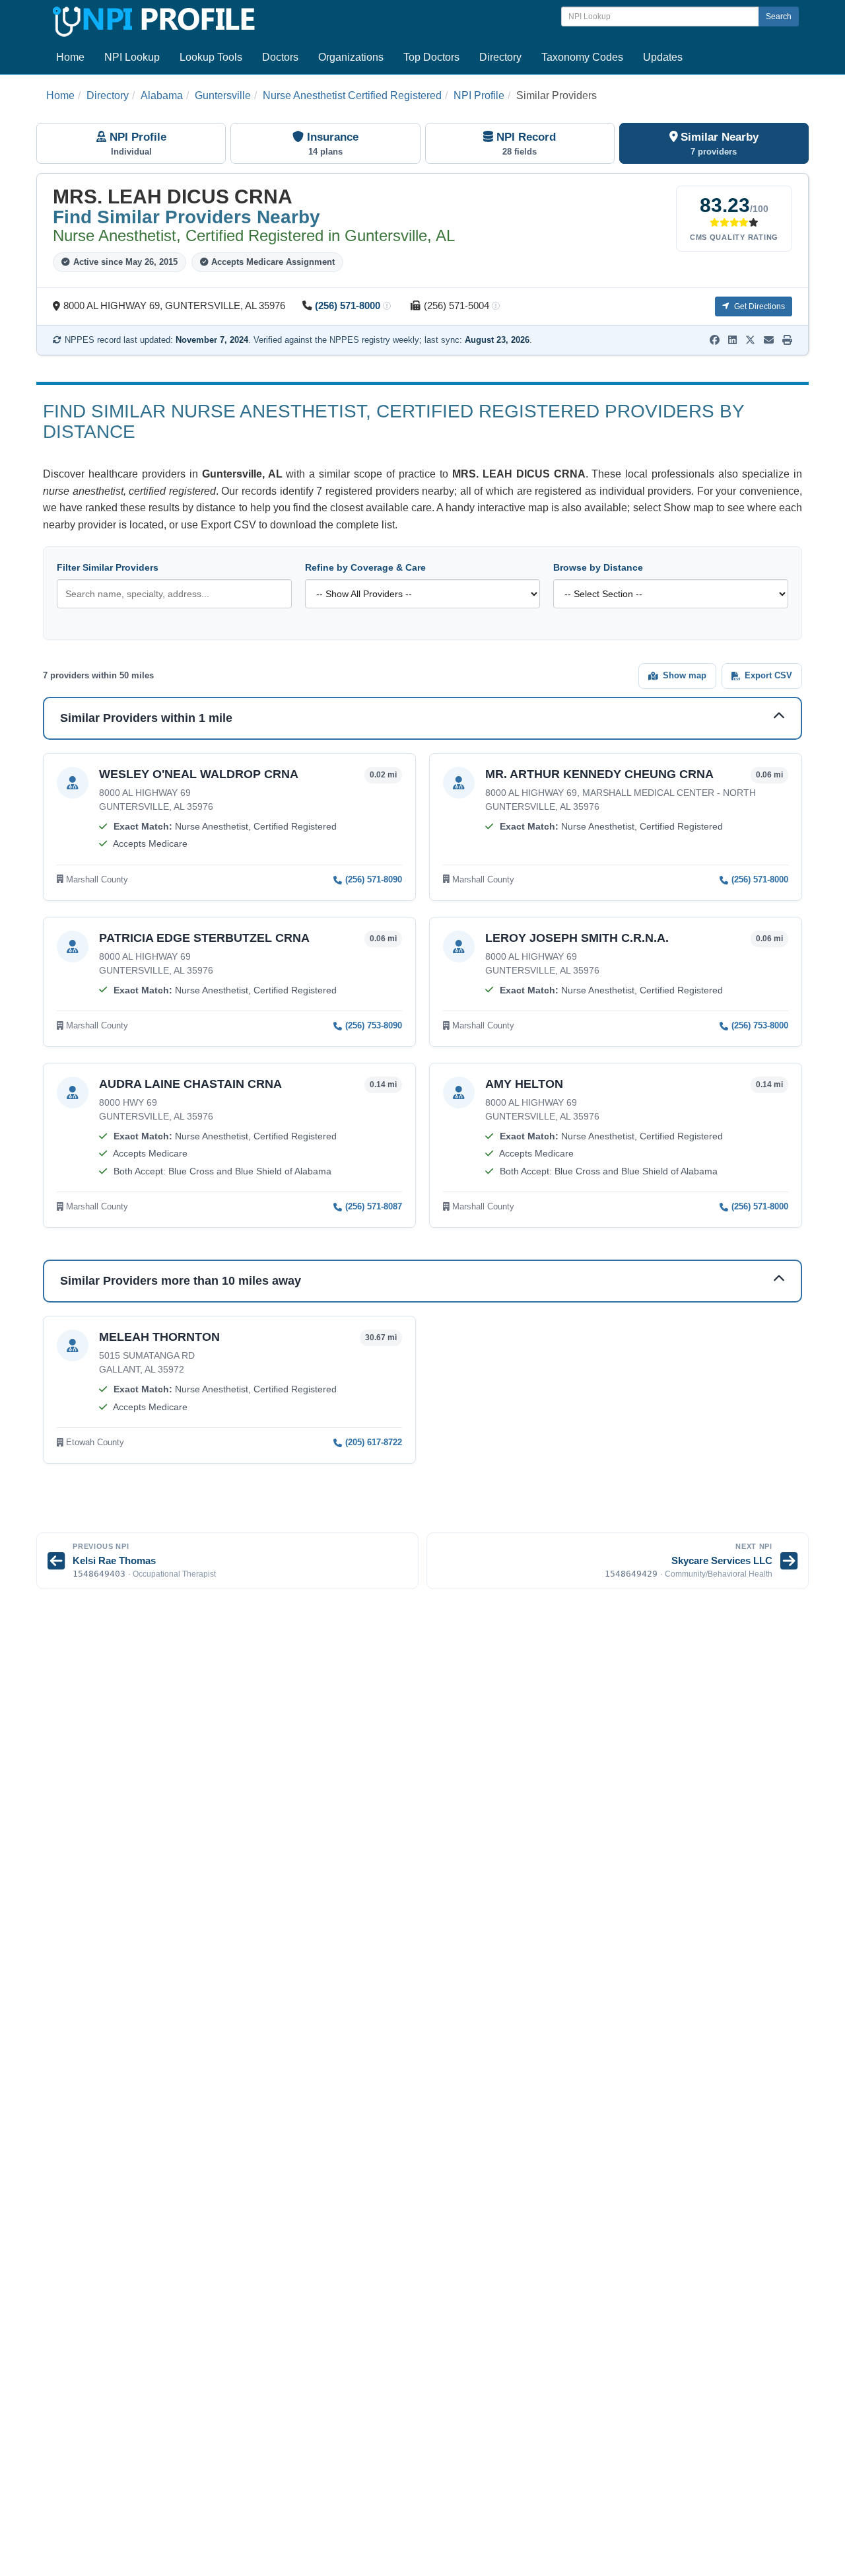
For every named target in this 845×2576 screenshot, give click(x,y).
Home (70, 57)
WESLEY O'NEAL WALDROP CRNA (199, 774)
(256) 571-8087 (374, 1206)
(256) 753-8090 (374, 1025)
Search (779, 17)
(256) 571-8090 (374, 879)
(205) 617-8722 (374, 1442)
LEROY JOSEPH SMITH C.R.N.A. (577, 938)
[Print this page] (787, 340)
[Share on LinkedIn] (732, 340)
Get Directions (759, 306)
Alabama (162, 95)
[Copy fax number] (496, 307)
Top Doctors (431, 57)
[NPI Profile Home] (152, 19)
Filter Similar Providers (108, 567)
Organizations (351, 57)
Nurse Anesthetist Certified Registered (352, 95)
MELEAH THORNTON (159, 1337)
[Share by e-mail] (769, 340)
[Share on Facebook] (715, 340)
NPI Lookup (132, 57)
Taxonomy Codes (582, 57)
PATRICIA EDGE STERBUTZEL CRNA (204, 938)
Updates (663, 57)
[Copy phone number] (387, 307)
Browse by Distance (598, 567)
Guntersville (223, 95)
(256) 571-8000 (348, 306)
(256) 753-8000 (760, 1025)
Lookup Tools (211, 57)
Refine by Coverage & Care (365, 567)
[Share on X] (750, 340)
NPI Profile (479, 95)
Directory (500, 57)
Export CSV (768, 675)
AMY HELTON (524, 1084)
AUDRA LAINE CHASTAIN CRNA (190, 1084)
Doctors (280, 57)
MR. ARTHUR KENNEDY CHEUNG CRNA (599, 774)
